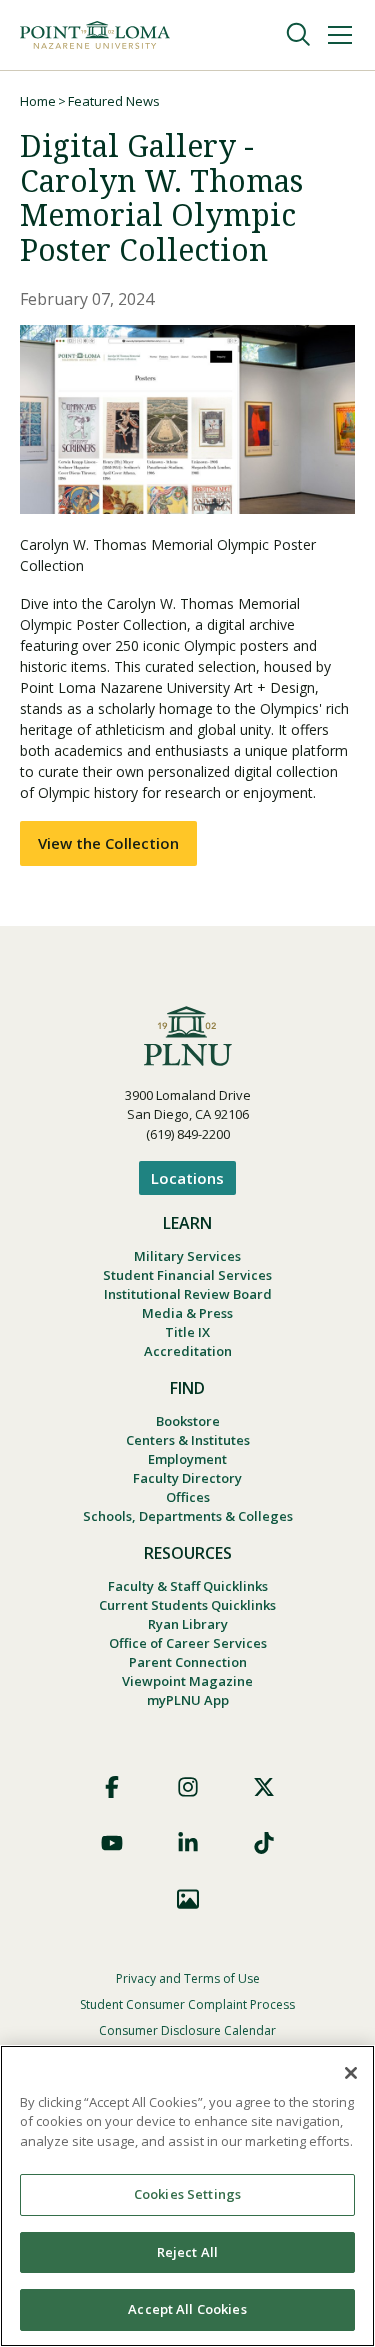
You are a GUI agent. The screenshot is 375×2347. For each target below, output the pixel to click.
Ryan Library (188, 1624)
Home (38, 101)
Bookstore (188, 1421)
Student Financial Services (187, 1275)
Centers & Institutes (188, 1440)
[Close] (351, 2073)
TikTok (264, 1843)
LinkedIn (188, 1843)
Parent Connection (188, 1662)
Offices (188, 1497)
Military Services (187, 1256)
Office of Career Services (188, 1643)
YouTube (112, 1843)
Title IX (187, 1332)
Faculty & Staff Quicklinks (188, 1586)
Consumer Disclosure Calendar (187, 2030)
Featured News (114, 101)
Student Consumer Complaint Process (187, 2004)
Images (188, 1899)
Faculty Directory (187, 1478)
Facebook (112, 1787)
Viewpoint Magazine (187, 1681)
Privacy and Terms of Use (188, 1978)
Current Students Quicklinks (187, 1605)
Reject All (187, 2252)
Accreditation (188, 1351)
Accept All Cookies (187, 2309)
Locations (187, 1178)
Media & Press (187, 1313)
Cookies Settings (187, 2194)
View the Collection (108, 843)
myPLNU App (188, 1700)
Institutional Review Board (188, 1294)
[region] (187, 2196)
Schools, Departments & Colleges (188, 1516)
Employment (187, 1459)
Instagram (188, 1787)
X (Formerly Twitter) (264, 1787)
